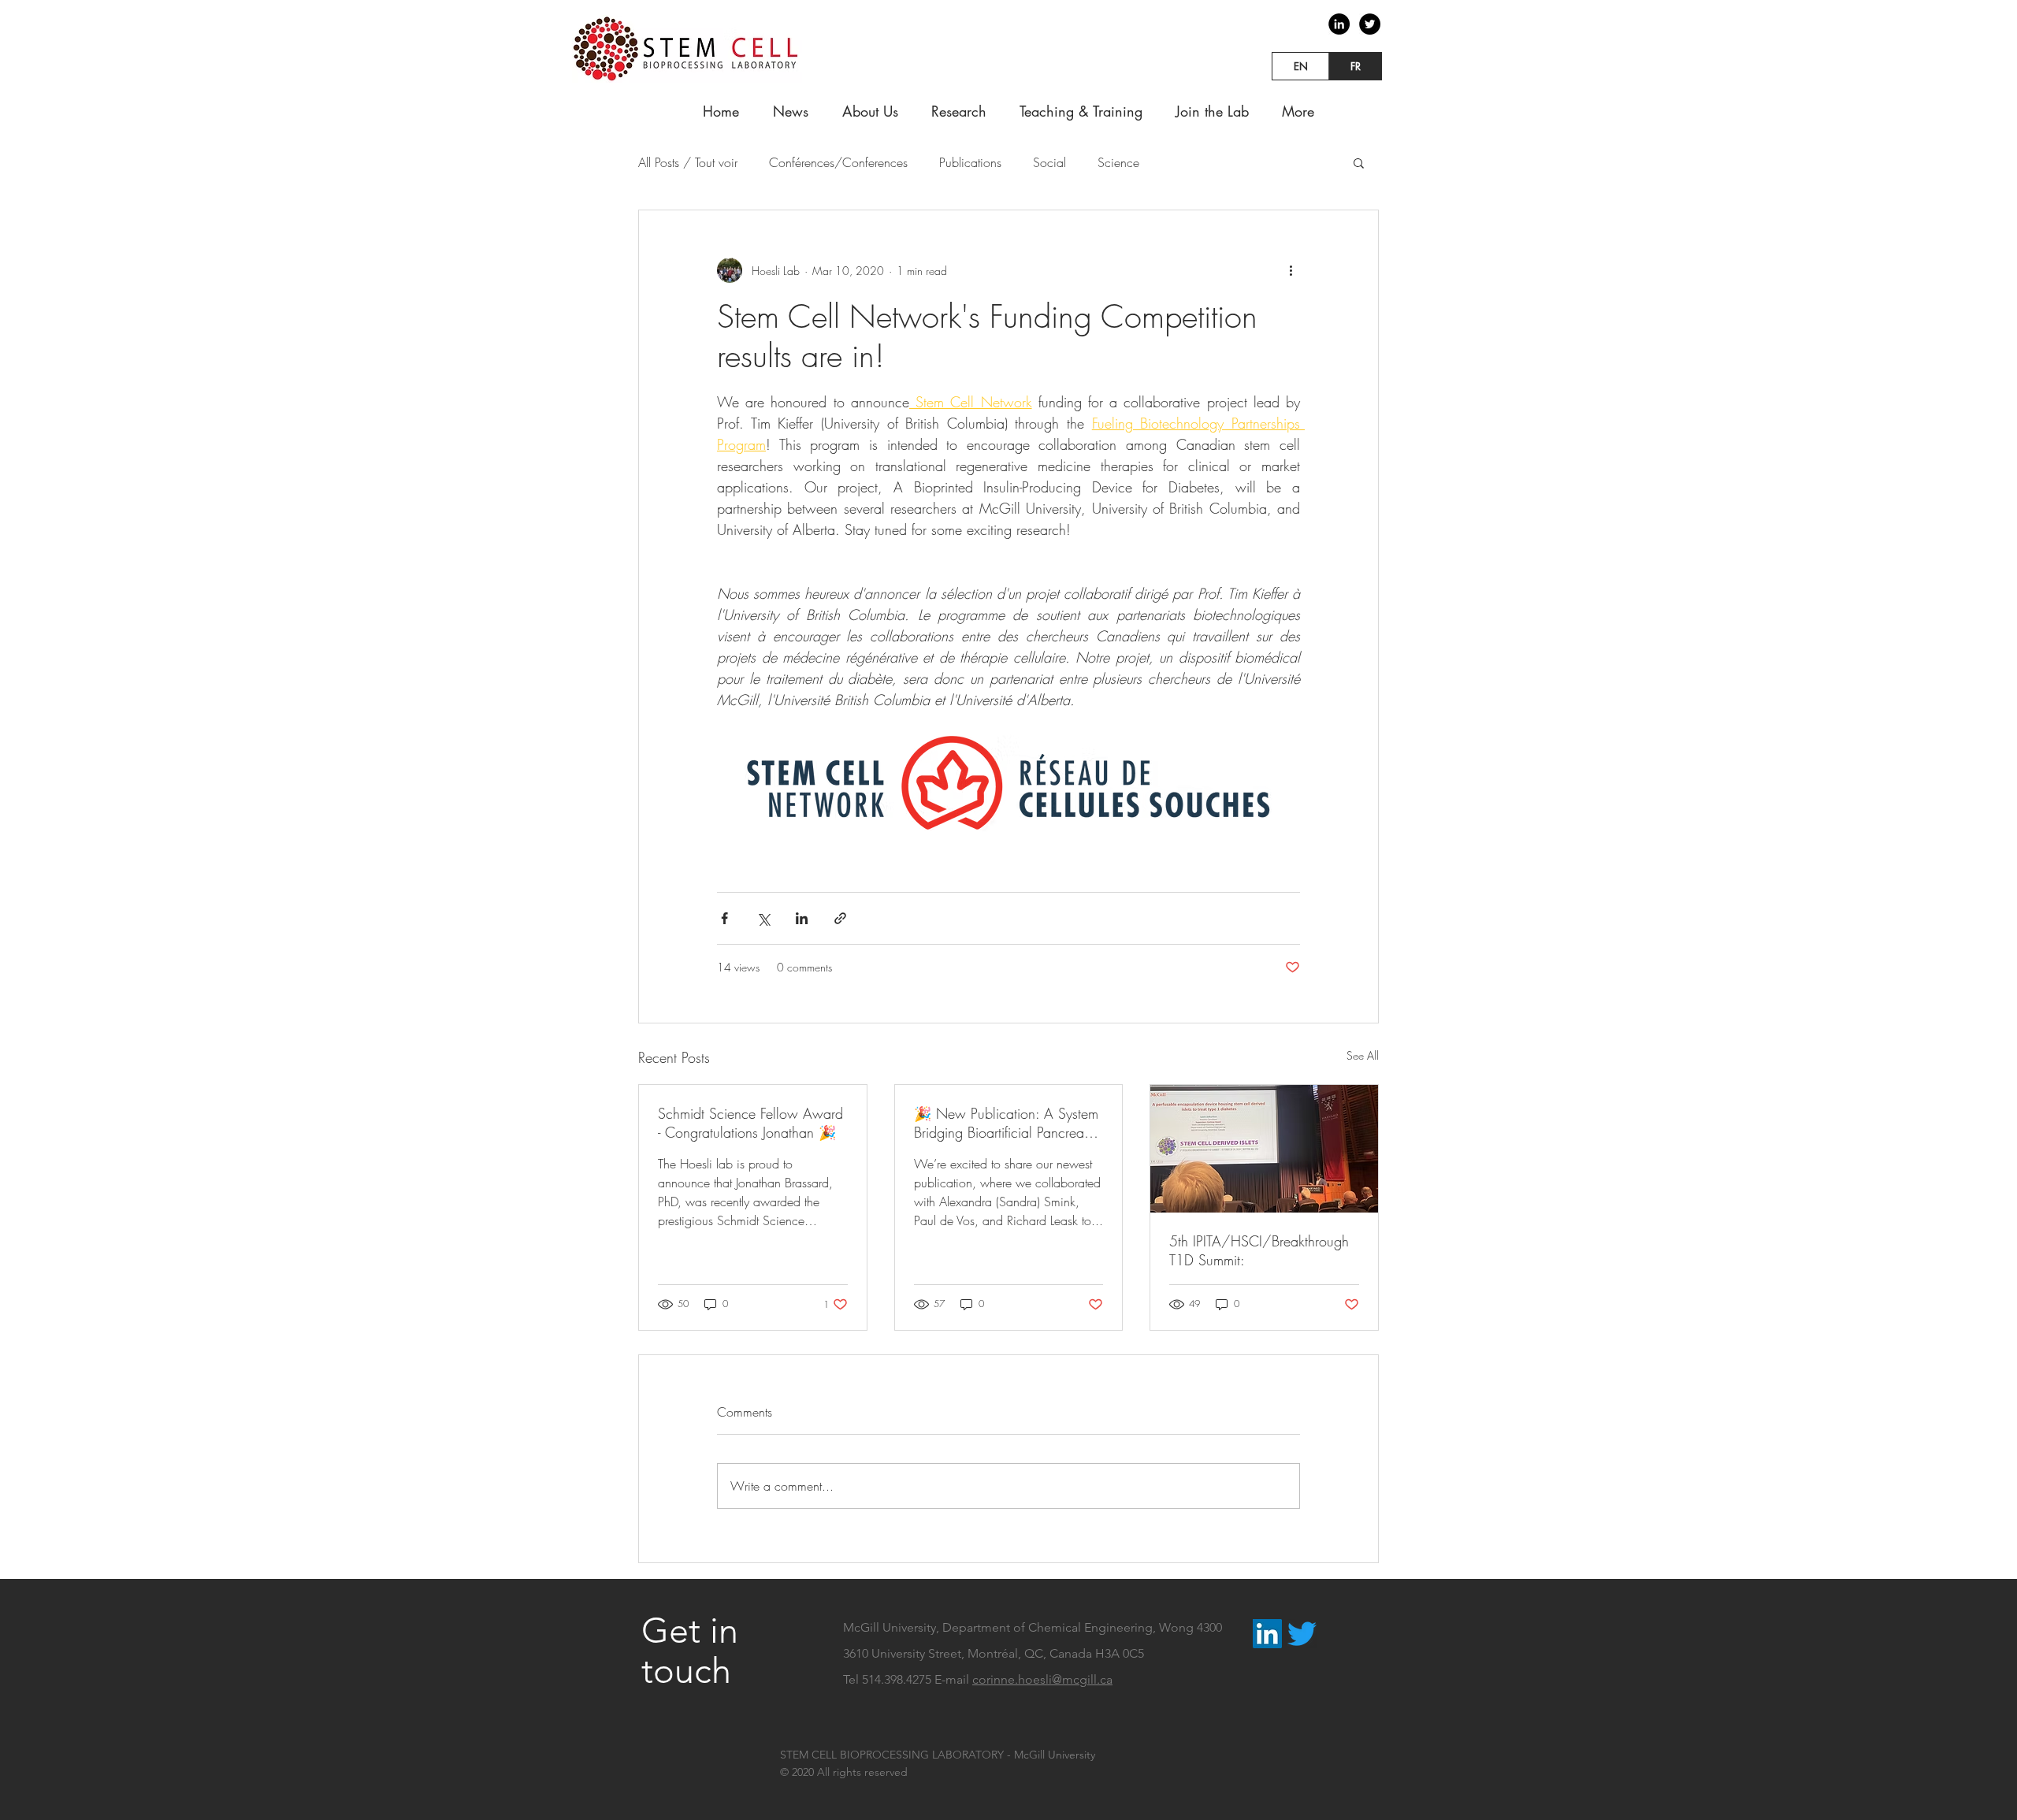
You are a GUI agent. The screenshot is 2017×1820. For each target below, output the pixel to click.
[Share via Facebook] (724, 918)
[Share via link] (840, 918)
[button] (1359, 162)
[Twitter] (1370, 24)
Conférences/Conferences (838, 162)
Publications (970, 162)
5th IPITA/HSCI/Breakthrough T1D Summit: (1259, 1250)
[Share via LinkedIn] (802, 918)
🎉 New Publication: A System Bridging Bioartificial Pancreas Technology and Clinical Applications (1006, 1123)
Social (1049, 162)
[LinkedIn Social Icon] (1267, 1634)
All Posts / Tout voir (688, 162)
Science (1118, 162)
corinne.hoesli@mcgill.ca (1042, 1679)
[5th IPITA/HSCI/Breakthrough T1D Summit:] (1264, 1149)
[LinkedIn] (1339, 24)
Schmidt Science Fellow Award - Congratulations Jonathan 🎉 (750, 1123)
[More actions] (1291, 270)
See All (1363, 1055)
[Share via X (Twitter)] (763, 918)
